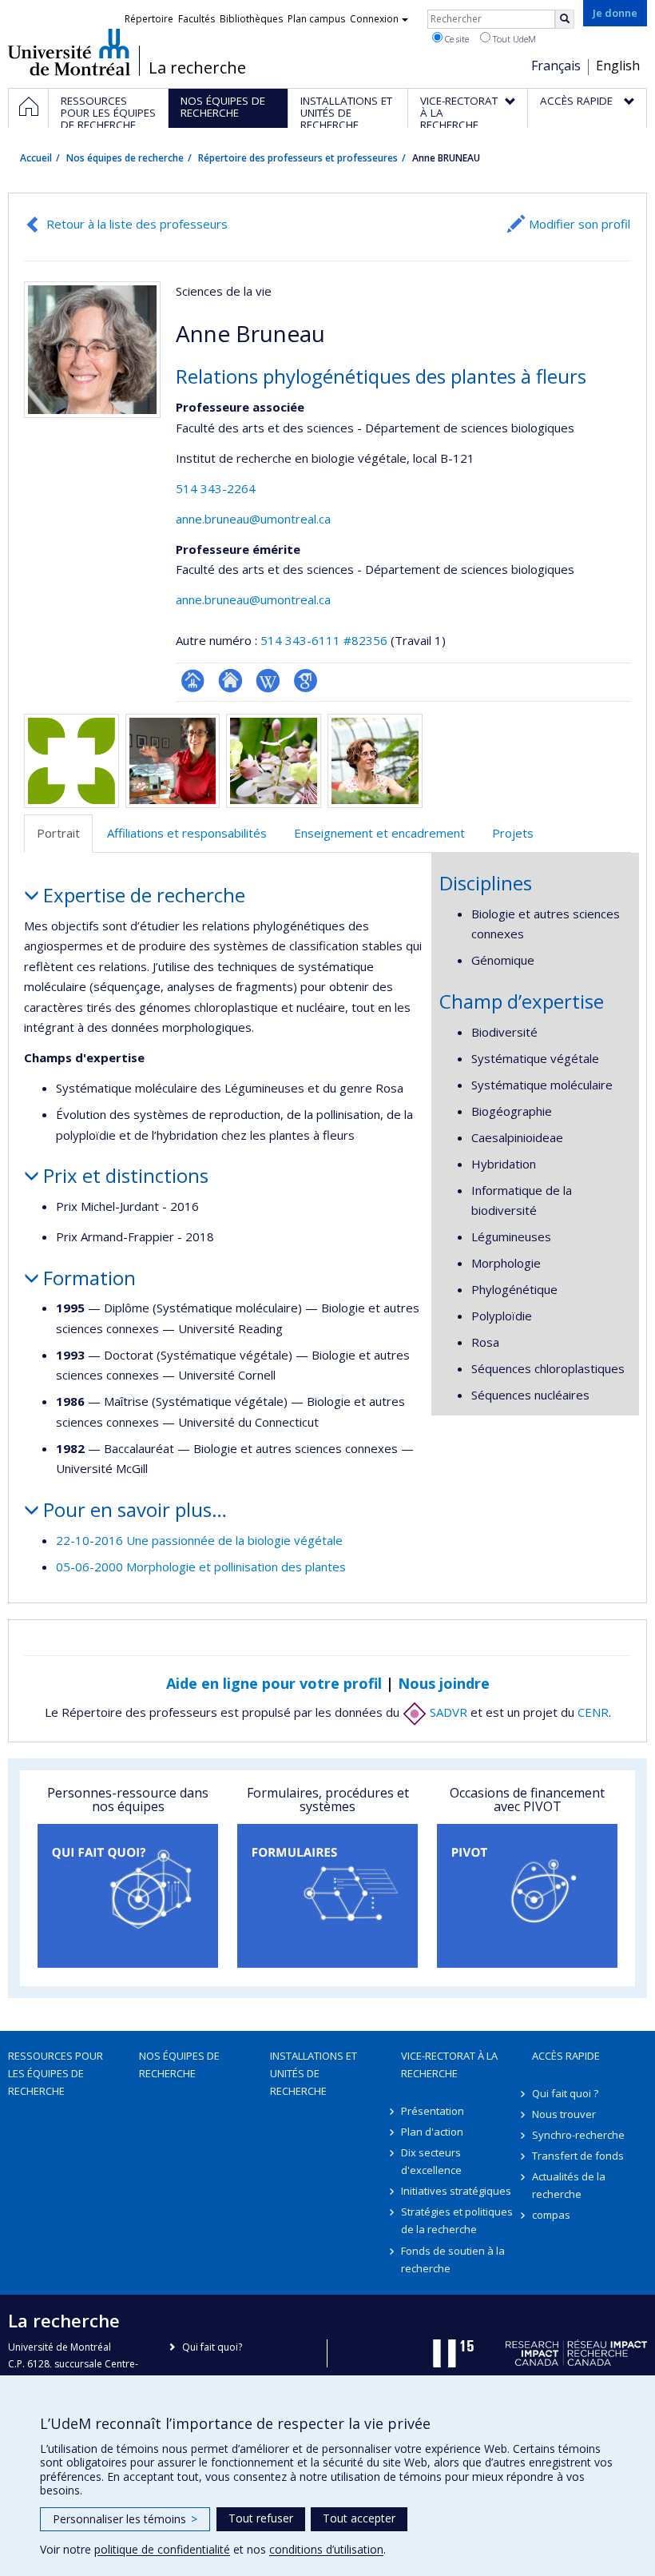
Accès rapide (566, 2056)
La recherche (197, 68)
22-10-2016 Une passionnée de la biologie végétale (199, 1540)
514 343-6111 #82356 (324, 640)
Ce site (456, 39)
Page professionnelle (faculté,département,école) (193, 681)
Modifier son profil (580, 224)
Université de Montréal (69, 52)
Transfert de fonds (578, 2156)
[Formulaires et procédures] (327, 1896)
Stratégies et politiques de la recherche (457, 2220)
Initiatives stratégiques (456, 2191)
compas (551, 2215)
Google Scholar (306, 681)
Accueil (36, 158)
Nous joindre (444, 1683)
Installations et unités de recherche (314, 2073)
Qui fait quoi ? (565, 2093)
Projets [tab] (513, 833)
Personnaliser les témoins (125, 2519)
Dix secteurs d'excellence (431, 2161)
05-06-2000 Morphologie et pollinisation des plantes (201, 1567)
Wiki (268, 681)
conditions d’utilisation (326, 2549)
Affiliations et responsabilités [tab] (187, 833)
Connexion (374, 19)
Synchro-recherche (578, 2135)
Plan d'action (432, 2132)
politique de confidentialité (162, 2549)
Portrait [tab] (58, 833)
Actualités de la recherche (569, 2185)
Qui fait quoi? (212, 2347)
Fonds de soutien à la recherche (453, 2259)
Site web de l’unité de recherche (230, 681)
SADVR (447, 1712)
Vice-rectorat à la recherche (449, 2064)
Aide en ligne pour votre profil (274, 1683)
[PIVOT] (527, 1896)
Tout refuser (261, 2518)
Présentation (433, 2111)
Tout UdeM (513, 39)
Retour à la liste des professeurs (137, 224)
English (618, 66)
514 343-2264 (216, 488)
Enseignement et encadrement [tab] (379, 833)
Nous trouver (564, 2114)
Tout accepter (359, 2518)
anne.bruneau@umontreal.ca (253, 519)
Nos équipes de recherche (125, 158)
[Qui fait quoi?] (128, 1896)
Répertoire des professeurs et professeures (298, 158)
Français (556, 66)
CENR (593, 1712)
